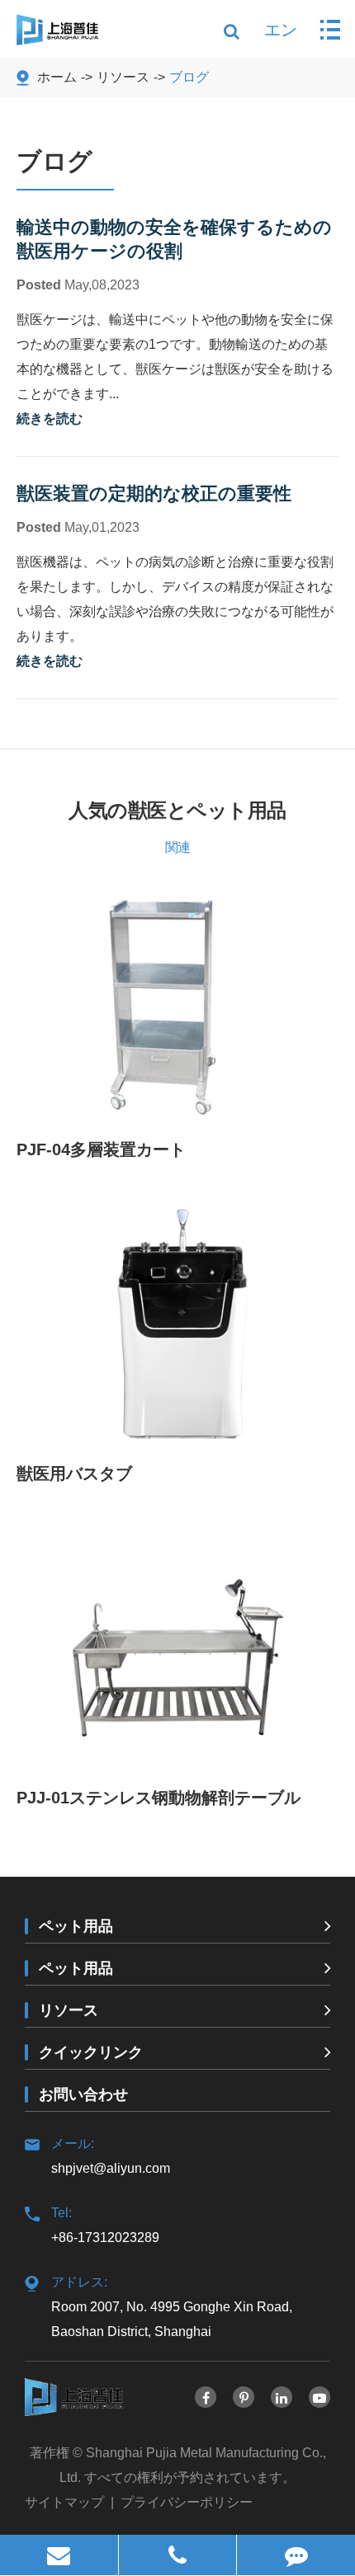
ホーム (57, 77)
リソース (123, 77)
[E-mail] (59, 2555)
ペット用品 (76, 1926)
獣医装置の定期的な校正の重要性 (154, 494)
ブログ (189, 77)
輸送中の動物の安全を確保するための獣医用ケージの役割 (174, 239)
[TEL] (178, 2555)
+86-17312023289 (105, 2225)
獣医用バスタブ (74, 1474)
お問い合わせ (83, 2094)
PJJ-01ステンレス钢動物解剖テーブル (159, 1798)
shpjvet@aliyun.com (111, 2156)
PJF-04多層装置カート (101, 1149)
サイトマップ (64, 2502)
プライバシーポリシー (187, 2502)
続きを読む (50, 418)
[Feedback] (296, 2555)
